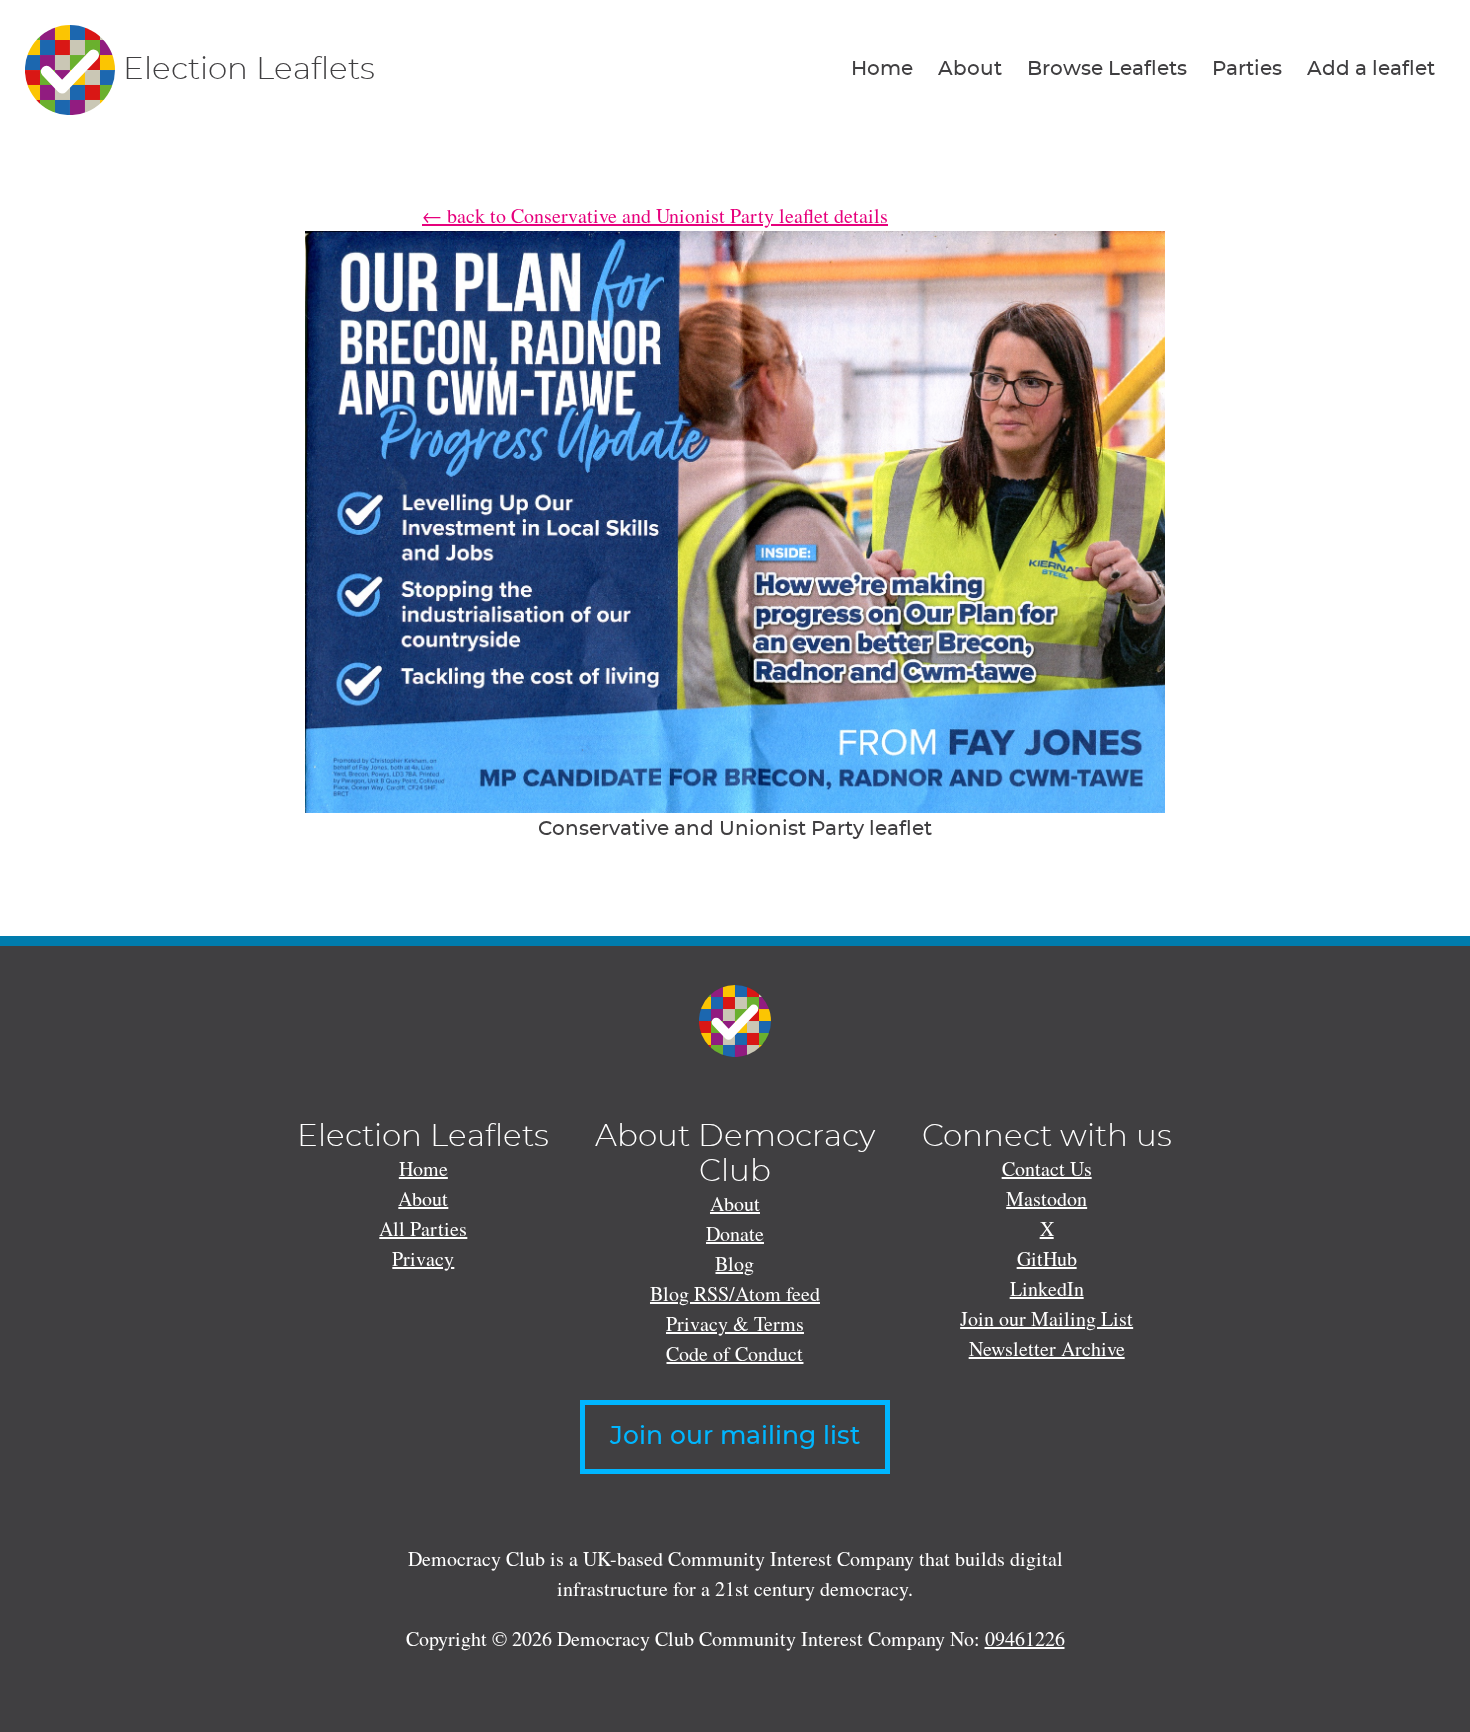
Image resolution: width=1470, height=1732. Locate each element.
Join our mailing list (735, 1436)
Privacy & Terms (735, 1323)
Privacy (423, 1258)
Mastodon (1046, 1198)
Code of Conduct (734, 1353)
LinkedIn (1047, 1288)
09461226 (1025, 1638)
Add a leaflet (1371, 69)
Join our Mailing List (1046, 1318)
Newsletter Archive (1047, 1348)
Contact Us (1047, 1168)
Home (882, 69)
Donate (735, 1233)
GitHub (1047, 1258)
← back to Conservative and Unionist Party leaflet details (655, 215)
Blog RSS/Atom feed (735, 1293)
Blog (734, 1263)
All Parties (423, 1228)
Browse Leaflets (1107, 69)
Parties (1247, 69)
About (970, 69)
